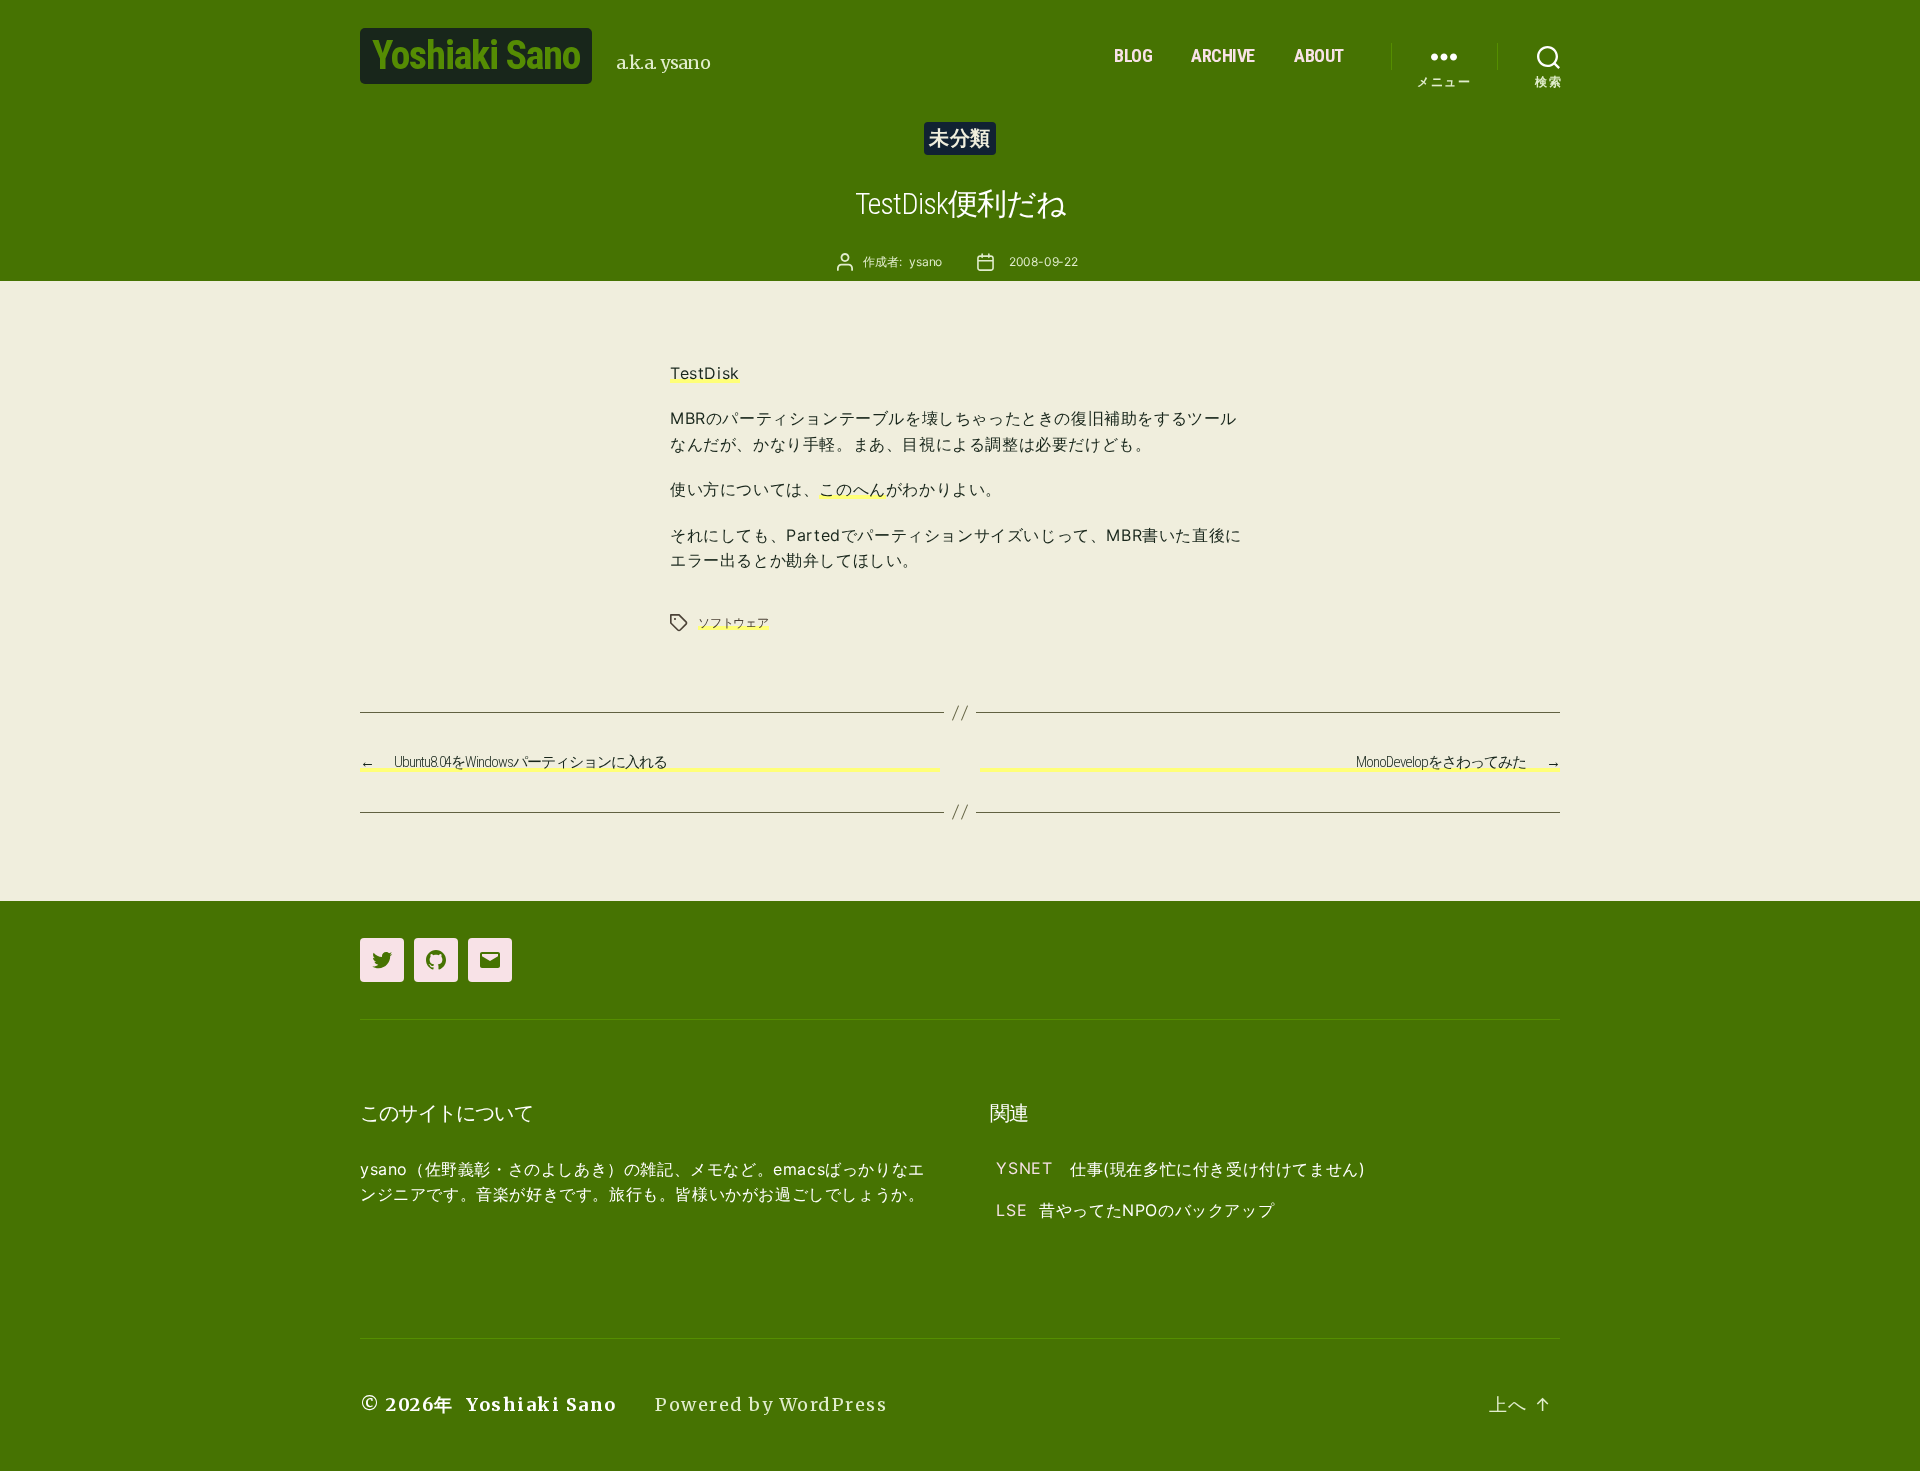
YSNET (1027, 1169)
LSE (1011, 1210)
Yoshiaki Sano (476, 55)
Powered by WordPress (771, 1404)
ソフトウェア (733, 622)
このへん (852, 489)
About (1319, 55)
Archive (1223, 55)
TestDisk (705, 373)
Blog (1133, 55)
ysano (925, 261)
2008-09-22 (1043, 261)
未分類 (960, 138)
